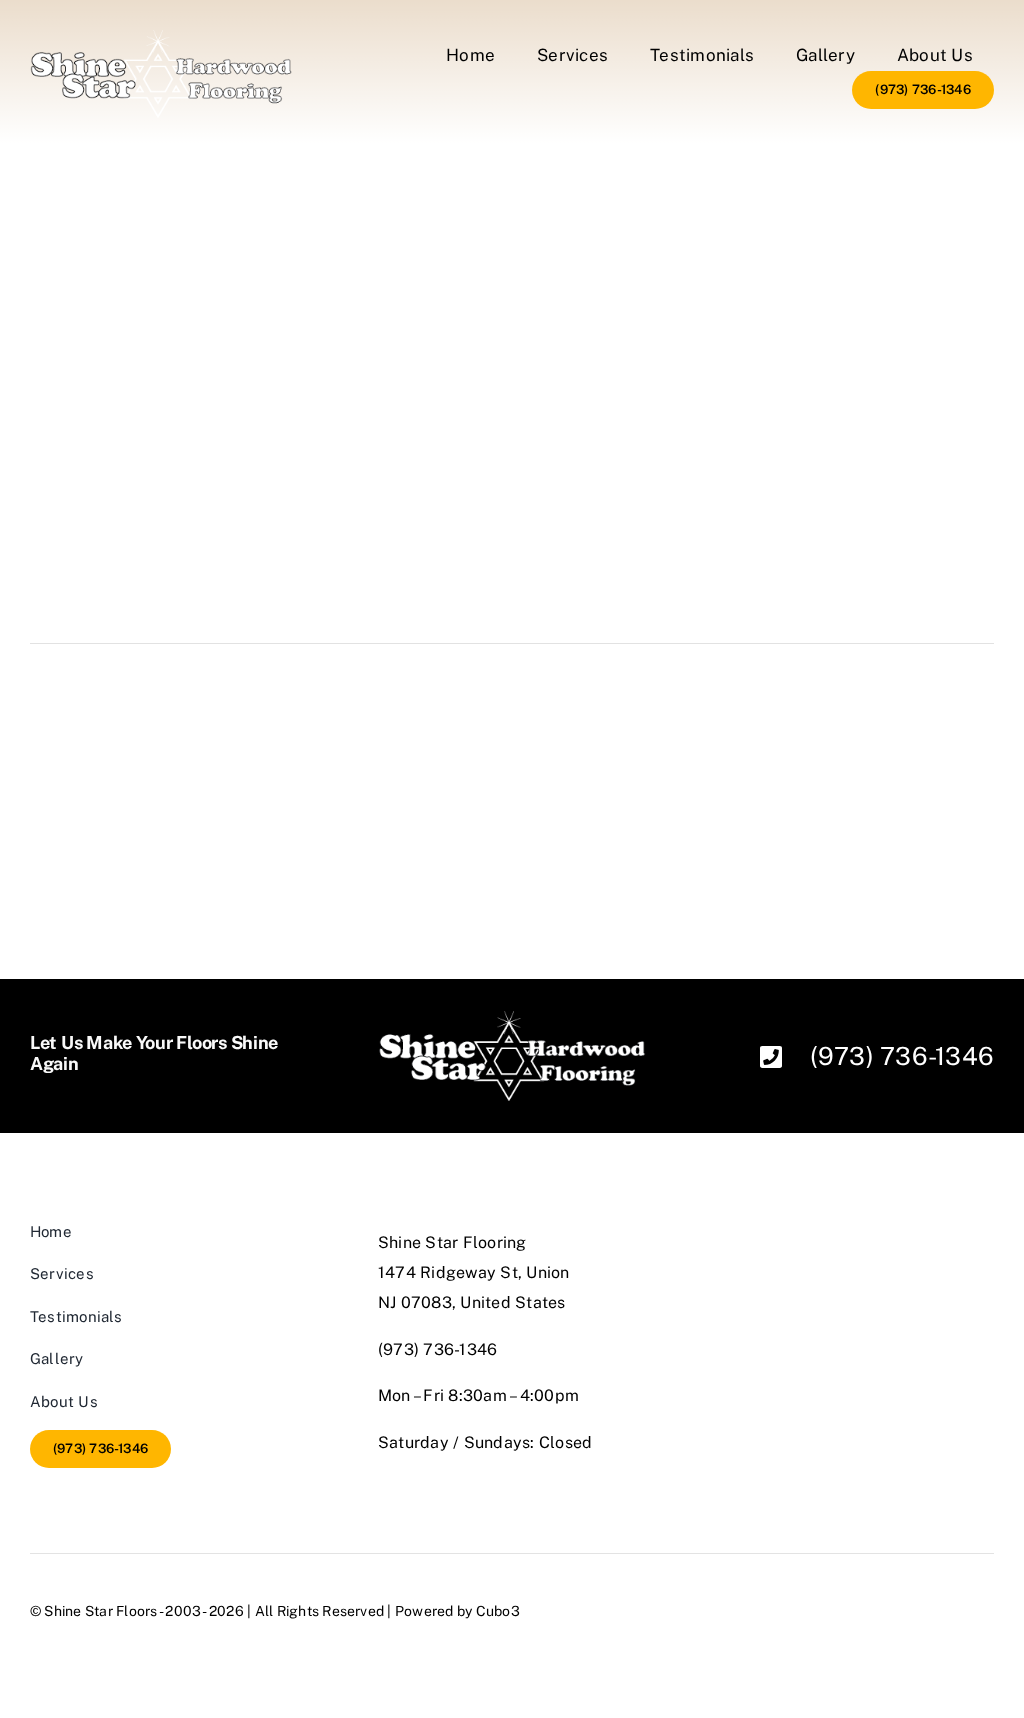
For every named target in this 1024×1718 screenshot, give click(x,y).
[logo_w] (161, 37)
